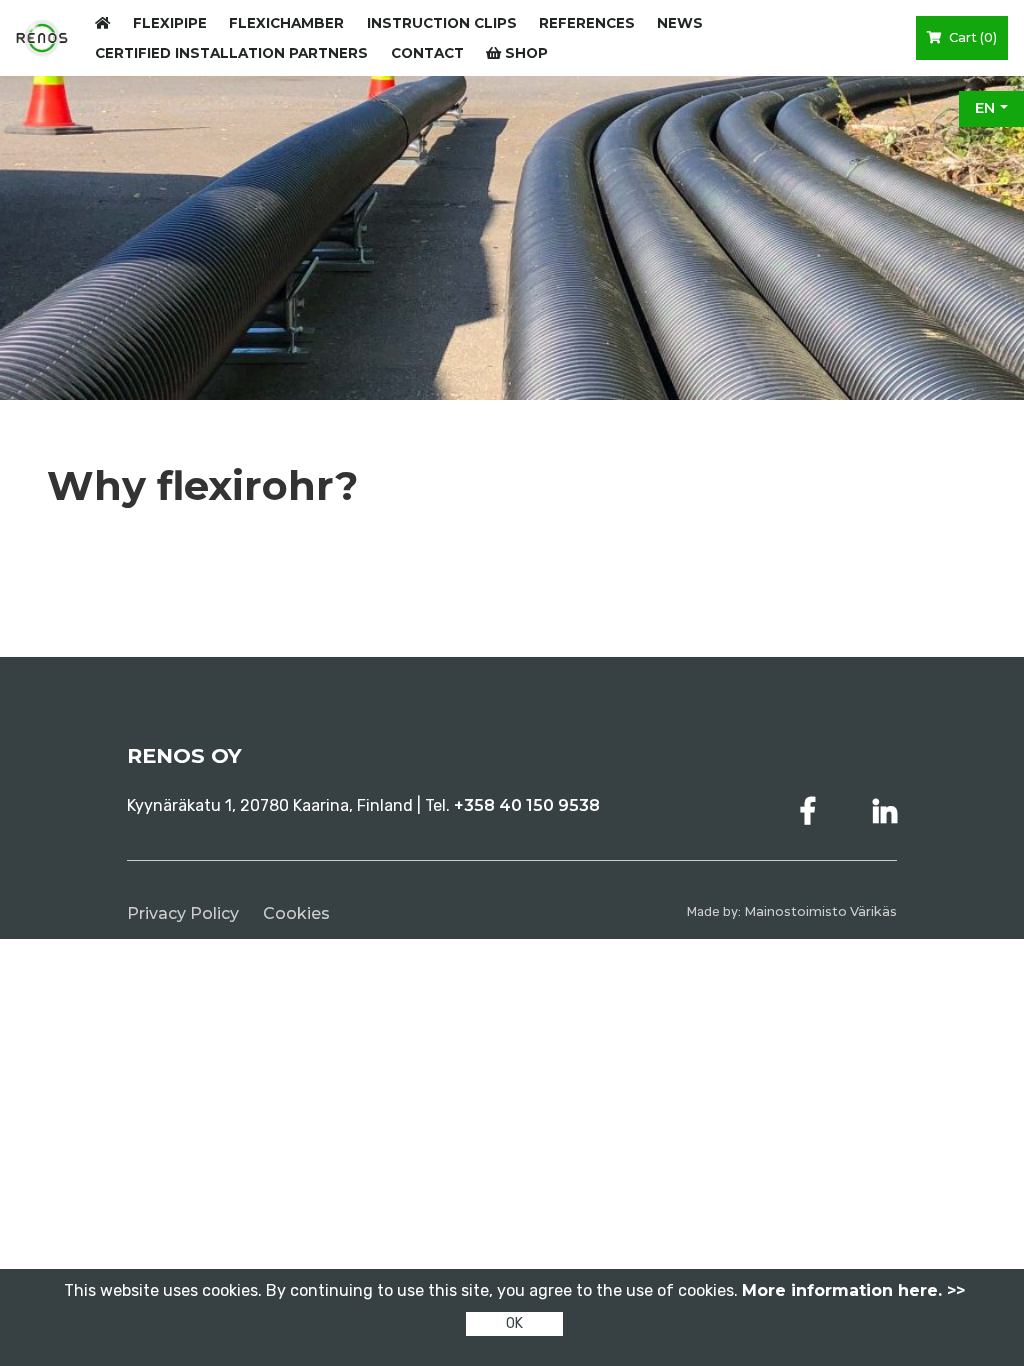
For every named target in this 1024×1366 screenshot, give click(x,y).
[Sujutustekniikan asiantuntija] (42, 37)
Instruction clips (442, 23)
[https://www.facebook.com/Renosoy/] (812, 811)
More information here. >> (853, 1290)
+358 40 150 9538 (527, 805)
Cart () (971, 37)
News (680, 23)
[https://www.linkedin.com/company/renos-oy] (885, 811)
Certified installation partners (231, 53)
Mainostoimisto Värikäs (820, 911)
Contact (427, 53)
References (587, 23)
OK (514, 1323)
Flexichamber (286, 23)
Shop (524, 53)
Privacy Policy (183, 913)
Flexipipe (170, 23)
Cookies (296, 913)
